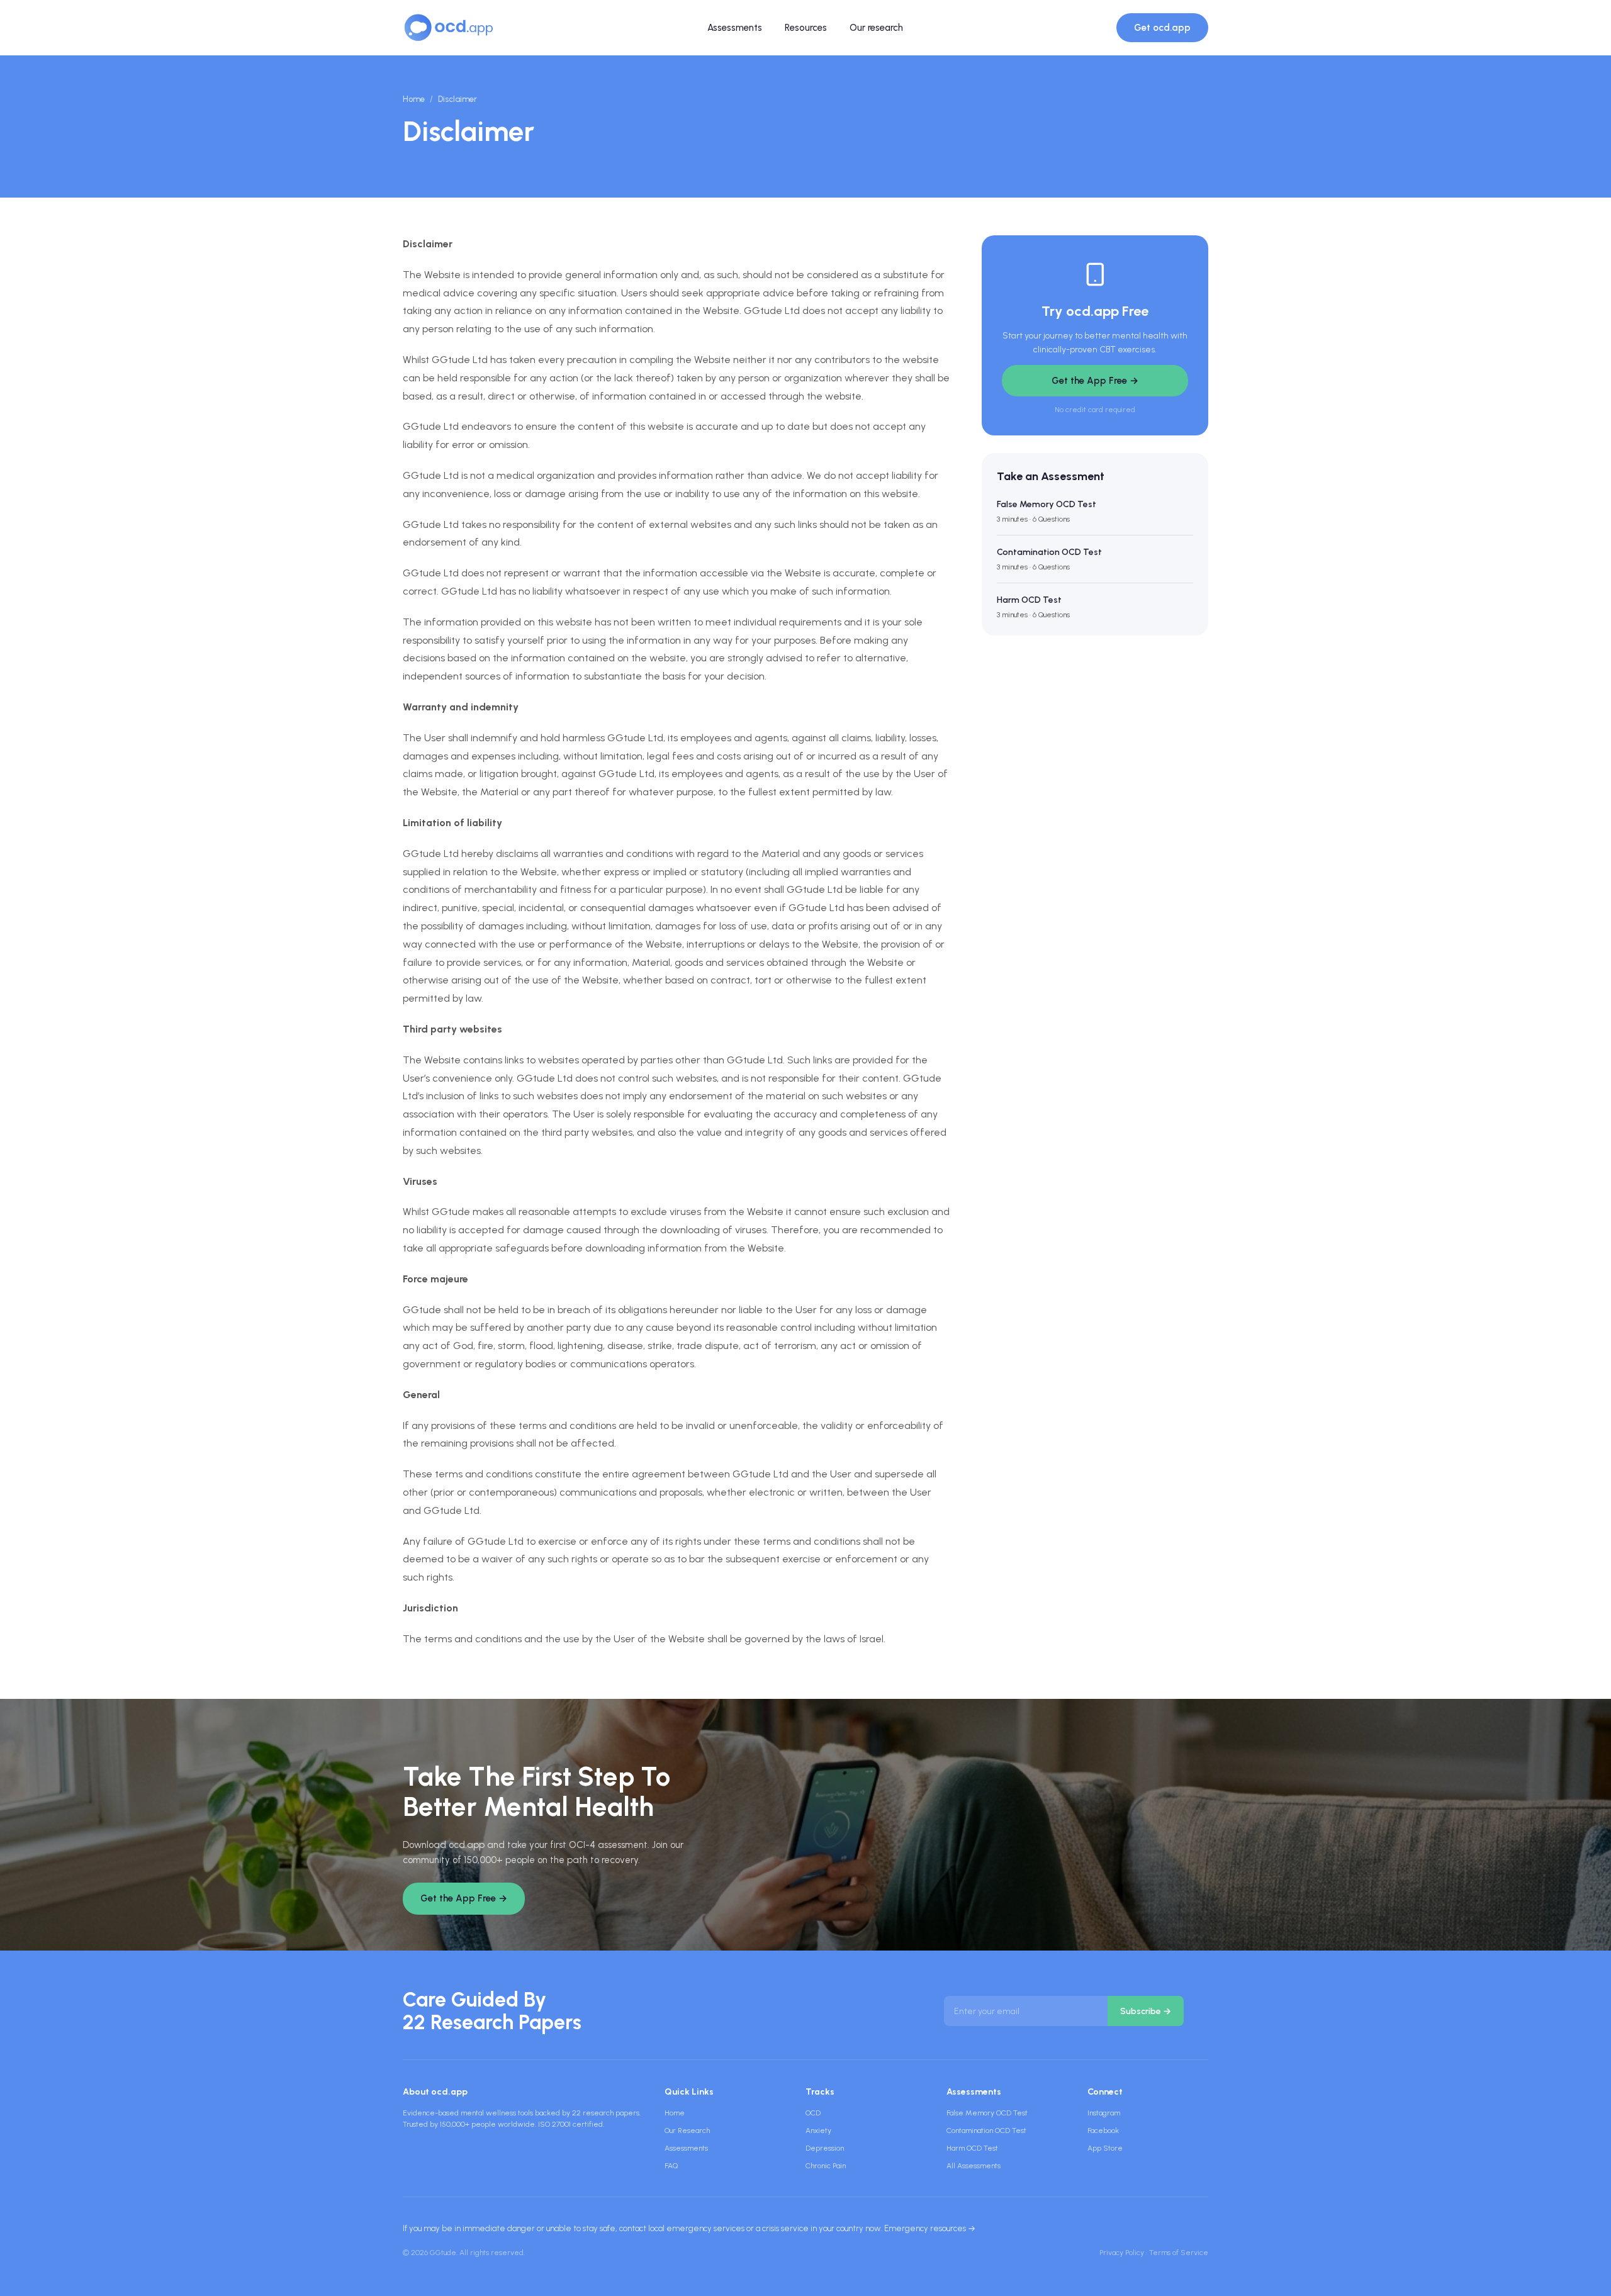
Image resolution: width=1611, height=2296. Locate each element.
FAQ (671, 2166)
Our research (876, 28)
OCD (813, 2113)
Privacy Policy (1122, 2253)
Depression (825, 2148)
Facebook (1103, 2131)
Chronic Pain (826, 2166)
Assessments (735, 28)
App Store (1105, 2148)
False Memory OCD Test (987, 2113)
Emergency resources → (930, 2228)
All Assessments (974, 2166)
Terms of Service (1179, 2253)
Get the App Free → (1095, 381)
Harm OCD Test (972, 2148)
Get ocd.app (1162, 28)
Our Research (687, 2131)
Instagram (1104, 2113)
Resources (806, 28)
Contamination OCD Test (986, 2131)
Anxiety (818, 2131)
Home (414, 99)
